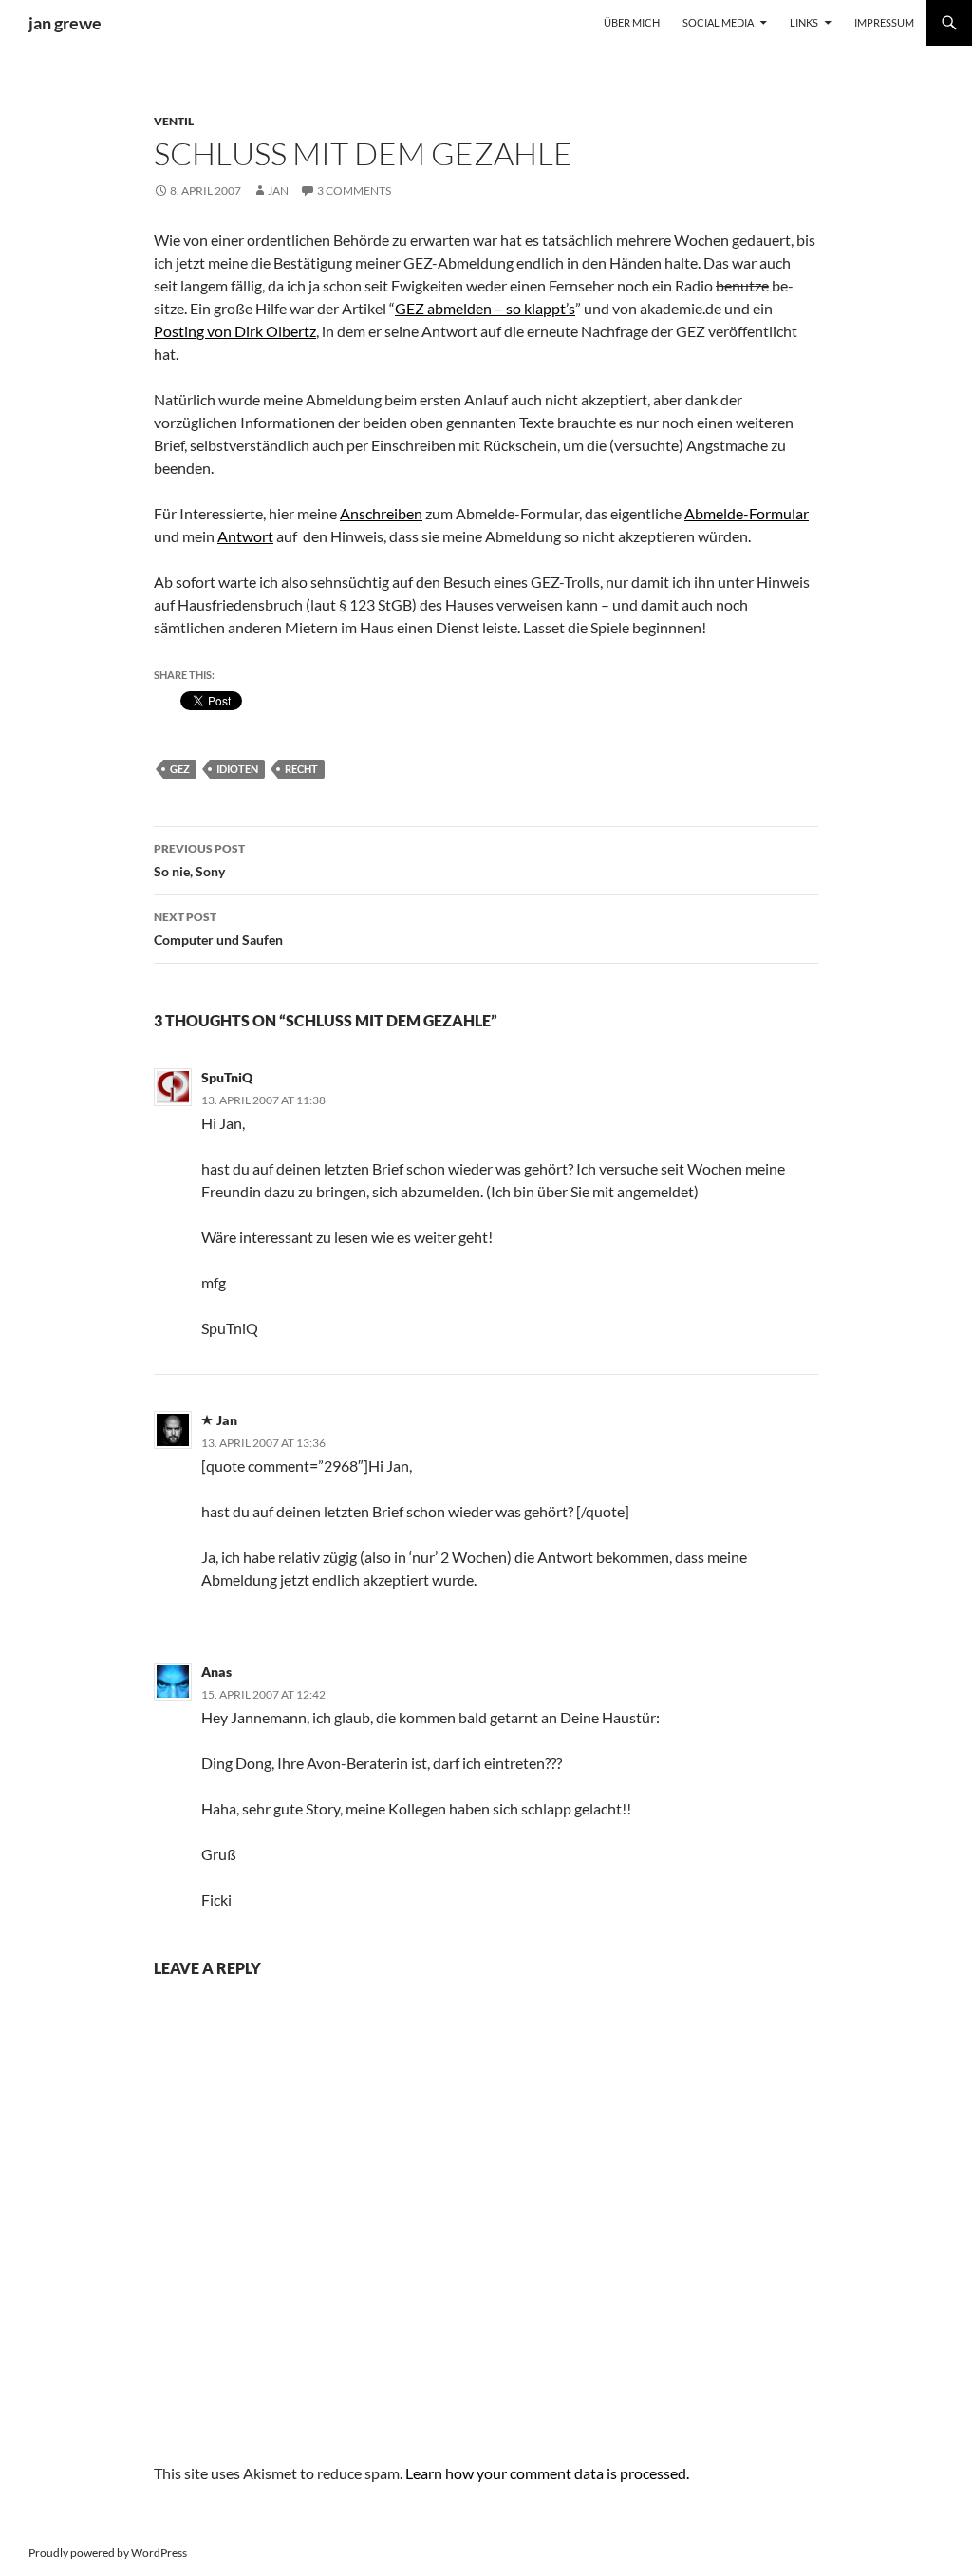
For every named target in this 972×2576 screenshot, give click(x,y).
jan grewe (65, 23)
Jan (278, 190)
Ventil (174, 121)
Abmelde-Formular (747, 513)
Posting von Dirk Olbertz (235, 331)
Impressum (884, 22)
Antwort (245, 536)
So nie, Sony (199, 860)
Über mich (632, 22)
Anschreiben (381, 513)
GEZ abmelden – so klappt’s (485, 308)
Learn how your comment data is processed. (547, 2473)
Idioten (237, 769)
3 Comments (354, 190)
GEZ (180, 769)
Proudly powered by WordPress (108, 2553)
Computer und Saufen (218, 929)
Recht (301, 769)
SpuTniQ (227, 1077)
